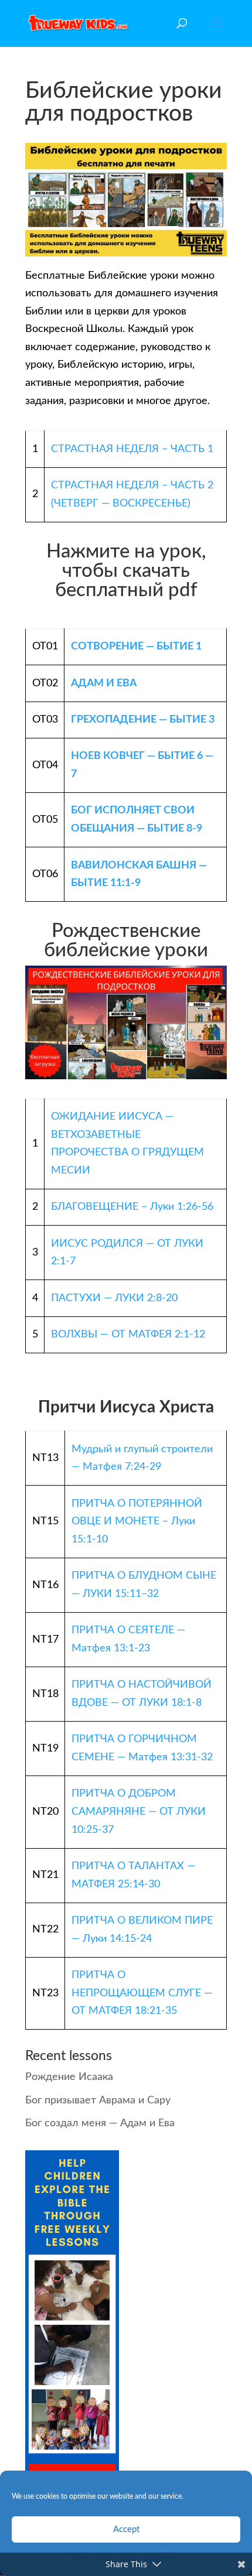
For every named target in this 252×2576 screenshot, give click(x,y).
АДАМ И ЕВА (104, 683)
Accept (126, 2529)
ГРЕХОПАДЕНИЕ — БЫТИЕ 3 (143, 720)
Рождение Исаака (69, 2077)
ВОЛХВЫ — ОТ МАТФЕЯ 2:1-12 (128, 1335)
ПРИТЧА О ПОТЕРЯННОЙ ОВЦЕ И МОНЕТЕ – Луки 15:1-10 (137, 1522)
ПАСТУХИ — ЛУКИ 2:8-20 (114, 1298)
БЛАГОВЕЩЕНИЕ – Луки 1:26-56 (132, 1207)
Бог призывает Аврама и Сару (98, 2101)
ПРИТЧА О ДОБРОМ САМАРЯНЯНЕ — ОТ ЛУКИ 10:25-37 (139, 1812)
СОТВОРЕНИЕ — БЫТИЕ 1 (136, 646)
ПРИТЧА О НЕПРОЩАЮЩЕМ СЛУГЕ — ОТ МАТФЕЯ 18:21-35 (142, 1993)
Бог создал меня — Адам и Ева (100, 2123)
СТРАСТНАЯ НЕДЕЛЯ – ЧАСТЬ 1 (132, 449)
